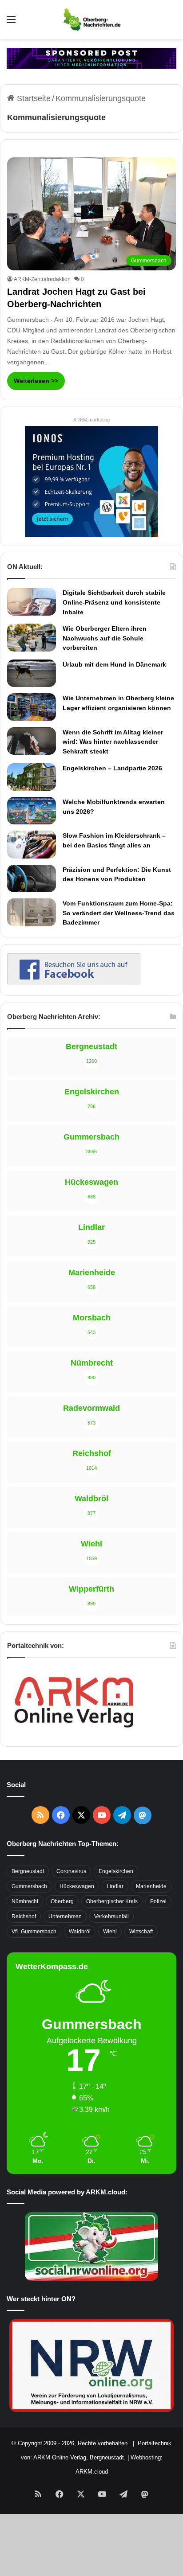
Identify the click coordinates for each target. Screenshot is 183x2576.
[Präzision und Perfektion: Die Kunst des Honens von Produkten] (32, 878)
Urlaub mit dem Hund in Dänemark (114, 664)
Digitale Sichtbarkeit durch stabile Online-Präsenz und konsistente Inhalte (114, 602)
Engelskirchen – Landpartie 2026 (112, 768)
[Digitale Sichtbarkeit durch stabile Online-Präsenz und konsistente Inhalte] (32, 601)
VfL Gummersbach (34, 1932)
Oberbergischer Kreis (112, 1901)
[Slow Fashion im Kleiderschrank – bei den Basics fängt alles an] (32, 844)
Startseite (33, 98)
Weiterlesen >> (36, 381)
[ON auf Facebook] (74, 982)
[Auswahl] (11, 23)
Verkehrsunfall (111, 1916)
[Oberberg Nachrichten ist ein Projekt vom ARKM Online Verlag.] (74, 1733)
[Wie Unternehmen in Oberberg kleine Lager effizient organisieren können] (32, 707)
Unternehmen (65, 1916)
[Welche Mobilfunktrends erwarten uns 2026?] (32, 811)
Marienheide (151, 1886)
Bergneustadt (28, 1871)
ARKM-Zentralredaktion (42, 279)
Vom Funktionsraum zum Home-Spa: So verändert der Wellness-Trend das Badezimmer (119, 913)
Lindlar (115, 1886)
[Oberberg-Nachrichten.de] (91, 20)
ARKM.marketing (91, 420)
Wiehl (110, 1932)
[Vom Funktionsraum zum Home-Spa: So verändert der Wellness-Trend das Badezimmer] (32, 912)
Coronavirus (71, 1871)
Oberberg (62, 1901)
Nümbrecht (25, 1901)
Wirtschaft (141, 1932)
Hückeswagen (77, 1886)
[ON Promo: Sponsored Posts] (91, 58)
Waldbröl (80, 1932)
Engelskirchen (116, 1871)
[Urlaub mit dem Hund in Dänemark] (32, 673)
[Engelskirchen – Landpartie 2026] (32, 777)
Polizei (158, 1901)
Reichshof (24, 1916)
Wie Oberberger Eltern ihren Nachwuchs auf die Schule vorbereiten (105, 638)
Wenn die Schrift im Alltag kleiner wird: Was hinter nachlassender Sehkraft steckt (113, 742)
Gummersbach (29, 1886)
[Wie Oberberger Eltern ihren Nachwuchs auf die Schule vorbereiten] (32, 638)
